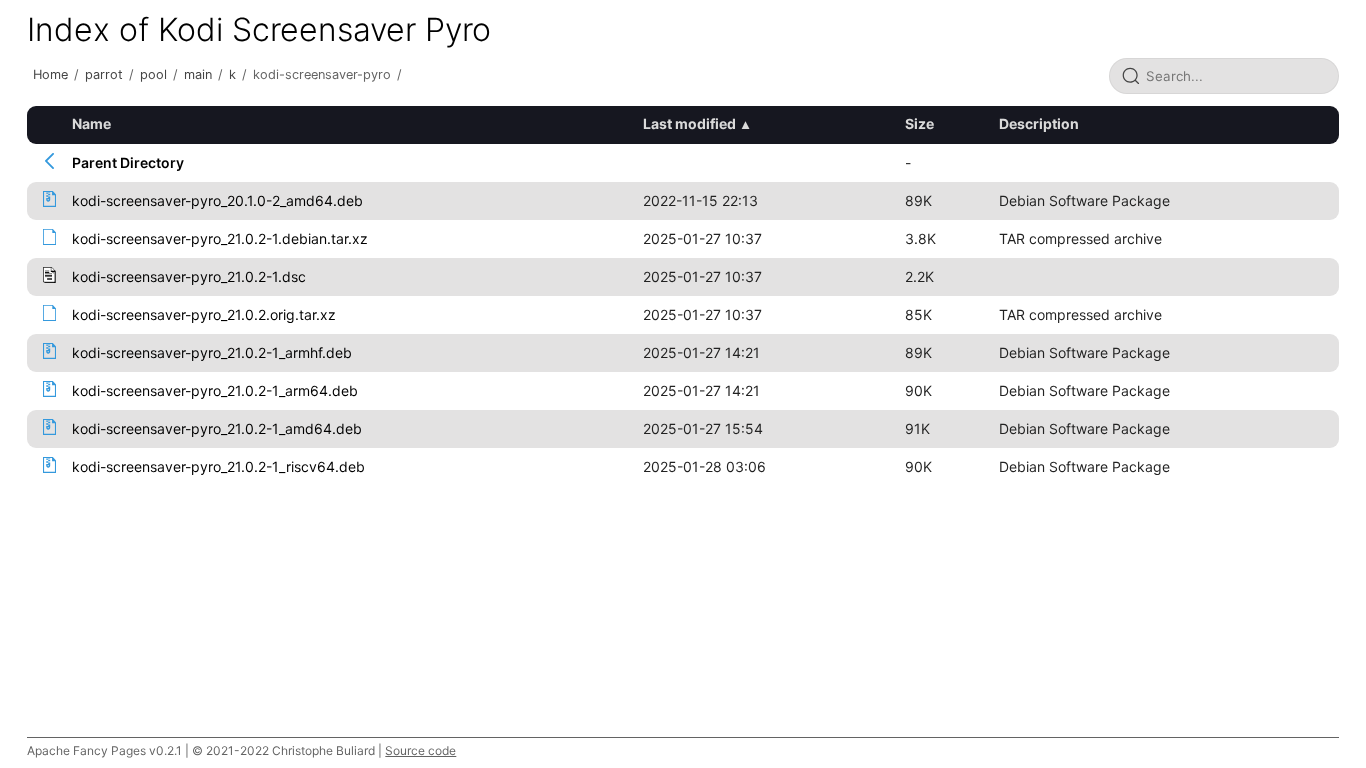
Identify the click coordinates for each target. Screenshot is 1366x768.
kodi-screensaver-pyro (322, 74)
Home (50, 74)
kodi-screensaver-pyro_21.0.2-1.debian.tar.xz (220, 238)
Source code (420, 750)
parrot (104, 74)
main (198, 74)
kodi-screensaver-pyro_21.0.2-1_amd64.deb (217, 428)
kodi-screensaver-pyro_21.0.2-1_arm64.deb (215, 390)
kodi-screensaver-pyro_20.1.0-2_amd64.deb (217, 200)
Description (1039, 123)
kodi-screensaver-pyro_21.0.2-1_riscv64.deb (218, 466)
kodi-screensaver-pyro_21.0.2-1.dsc (189, 276)
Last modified (689, 123)
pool (153, 74)
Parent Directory (128, 162)
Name (91, 123)
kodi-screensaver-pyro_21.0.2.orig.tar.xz (204, 314)
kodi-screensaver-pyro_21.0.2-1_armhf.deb (212, 352)
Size (919, 123)
